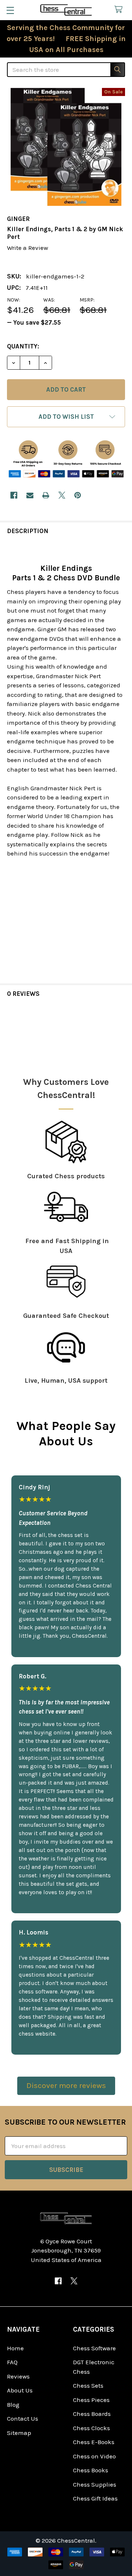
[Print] (46, 495)
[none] (66, 147)
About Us (20, 2390)
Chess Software (94, 2348)
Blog (13, 2405)
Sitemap (19, 2433)
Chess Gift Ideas (95, 2498)
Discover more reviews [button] (66, 2085)
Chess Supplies (95, 2484)
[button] (66, 417)
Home (15, 2348)
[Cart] (120, 10)
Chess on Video (94, 2456)
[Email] (30, 495)
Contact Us (23, 2418)
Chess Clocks (91, 2428)
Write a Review (27, 248)
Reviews (18, 2376)
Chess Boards (92, 2414)
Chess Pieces (91, 2400)
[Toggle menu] (10, 10)
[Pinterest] (78, 495)
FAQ (12, 2362)
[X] (62, 495)
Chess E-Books (94, 2442)
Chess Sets (88, 2385)
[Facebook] (14, 495)
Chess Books (91, 2470)
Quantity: (23, 346)
